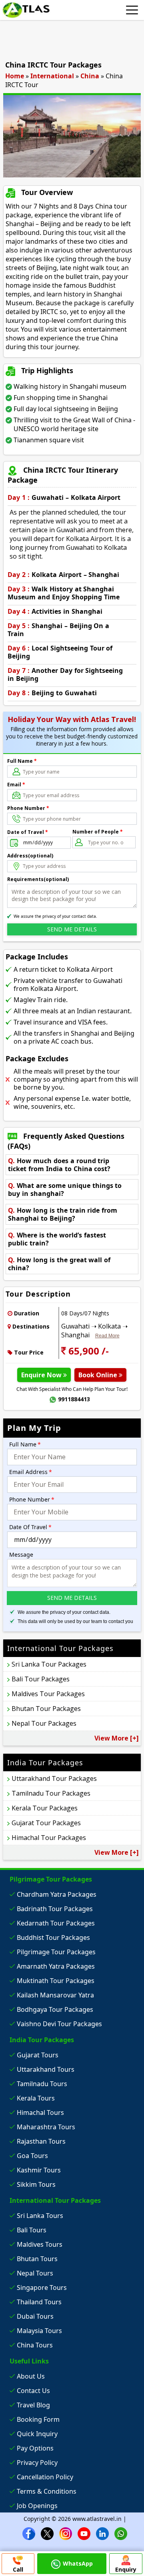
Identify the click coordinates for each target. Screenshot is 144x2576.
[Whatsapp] (121, 2533)
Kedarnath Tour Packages (56, 1923)
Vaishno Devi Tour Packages (59, 2024)
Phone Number (28, 808)
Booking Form (38, 2419)
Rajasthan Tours (41, 2141)
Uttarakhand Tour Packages (54, 1778)
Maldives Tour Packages (48, 1694)
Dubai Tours (35, 2316)
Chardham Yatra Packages (57, 1894)
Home (15, 76)
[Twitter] (47, 2533)
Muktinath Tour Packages (56, 1981)
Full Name (22, 761)
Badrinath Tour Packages (55, 1909)
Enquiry (126, 2569)
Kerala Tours (36, 2098)
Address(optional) (30, 856)
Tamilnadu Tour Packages (51, 1793)
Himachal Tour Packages (49, 1838)
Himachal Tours (40, 2113)
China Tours (35, 2345)
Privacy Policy (37, 2463)
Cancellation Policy (45, 2477)
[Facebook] (29, 2533)
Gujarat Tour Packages (46, 1823)
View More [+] (117, 1738)
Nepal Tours (35, 2273)
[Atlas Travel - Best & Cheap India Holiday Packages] (26, 10)
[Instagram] (66, 2533)
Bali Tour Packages (41, 1679)
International (52, 76)
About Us (31, 2376)
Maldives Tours (40, 2244)
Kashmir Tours (39, 2170)
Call (18, 2569)
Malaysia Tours (39, 2331)
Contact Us (33, 2391)
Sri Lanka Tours (40, 2216)
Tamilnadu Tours (42, 2084)
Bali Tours (32, 2230)
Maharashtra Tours (46, 2127)
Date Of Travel (30, 1527)
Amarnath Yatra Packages (56, 1966)
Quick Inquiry (37, 2434)
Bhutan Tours (37, 2259)
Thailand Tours (39, 2302)
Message (21, 1555)
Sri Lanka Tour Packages (49, 1664)
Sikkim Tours (36, 2184)
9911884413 (74, 1399)
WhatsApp (78, 2563)
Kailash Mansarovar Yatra (55, 1995)
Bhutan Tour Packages (46, 1709)
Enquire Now (42, 1375)
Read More (107, 1336)
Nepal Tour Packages (44, 1723)
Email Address (31, 1472)
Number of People (98, 832)
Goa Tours (32, 2156)
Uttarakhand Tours (46, 2069)
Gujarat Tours (38, 2055)
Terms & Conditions (47, 2491)
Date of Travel (28, 832)
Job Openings (37, 2506)
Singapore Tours (42, 2288)
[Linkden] (102, 2533)
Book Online (99, 1375)
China (90, 76)
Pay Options (35, 2448)
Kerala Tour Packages (45, 1808)
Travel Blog (33, 2405)
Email (16, 785)
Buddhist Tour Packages (53, 1937)
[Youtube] (84, 2533)
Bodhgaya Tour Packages (55, 2009)
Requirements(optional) (38, 879)
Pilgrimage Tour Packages (56, 1952)
